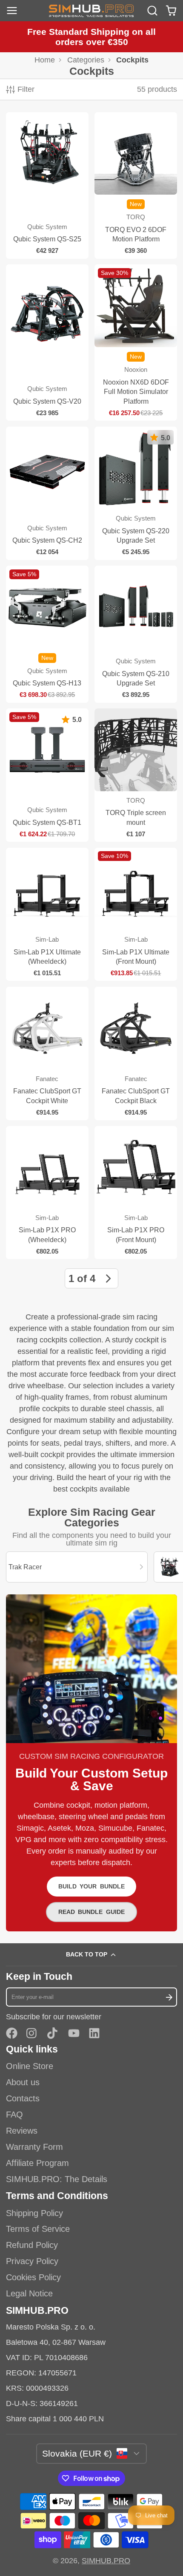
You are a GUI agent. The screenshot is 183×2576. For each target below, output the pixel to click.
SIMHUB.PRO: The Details (57, 2179)
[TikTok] (53, 2033)
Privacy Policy (32, 2261)
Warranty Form (34, 2147)
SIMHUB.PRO (106, 2561)
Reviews (22, 2131)
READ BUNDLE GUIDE (91, 1912)
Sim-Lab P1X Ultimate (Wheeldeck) (47, 914)
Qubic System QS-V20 (47, 343)
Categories (86, 60)
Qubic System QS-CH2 (47, 493)
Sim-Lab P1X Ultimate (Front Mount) (136, 914)
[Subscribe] (169, 1997)
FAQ (14, 2115)
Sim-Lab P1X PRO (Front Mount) (136, 1193)
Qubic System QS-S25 (47, 185)
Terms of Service (38, 2229)
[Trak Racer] (77, 1567)
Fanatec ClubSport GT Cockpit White (47, 1053)
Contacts (23, 2098)
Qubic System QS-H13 (47, 634)
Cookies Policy (33, 2277)
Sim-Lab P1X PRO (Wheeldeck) (47, 1193)
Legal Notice (29, 2293)
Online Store (30, 2066)
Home (45, 60)
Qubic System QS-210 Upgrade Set (136, 634)
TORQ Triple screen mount (136, 775)
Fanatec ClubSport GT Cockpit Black (136, 1053)
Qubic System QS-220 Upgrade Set (136, 493)
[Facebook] (12, 2033)
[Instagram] (32, 2033)
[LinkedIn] (94, 2033)
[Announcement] (91, 37)
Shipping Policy (34, 2213)
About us (23, 2082)
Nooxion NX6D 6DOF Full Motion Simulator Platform (136, 343)
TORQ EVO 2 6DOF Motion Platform (136, 185)
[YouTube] (74, 2033)
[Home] (91, 11)
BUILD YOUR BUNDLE (91, 1886)
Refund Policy (32, 2245)
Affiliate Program (37, 2163)
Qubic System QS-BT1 (47, 775)
